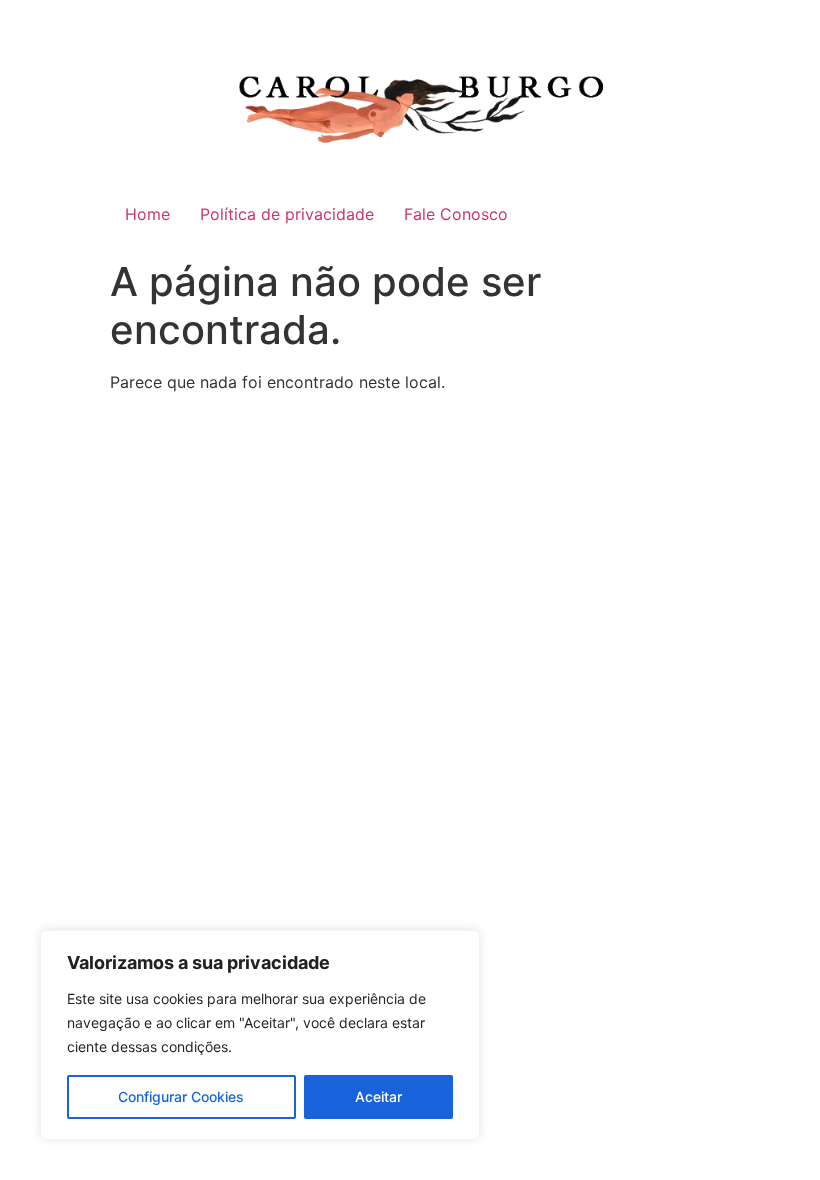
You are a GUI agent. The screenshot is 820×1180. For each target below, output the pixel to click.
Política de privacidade (287, 214)
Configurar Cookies (181, 1096)
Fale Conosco (456, 214)
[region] (260, 1035)
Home (147, 214)
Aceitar (378, 1096)
